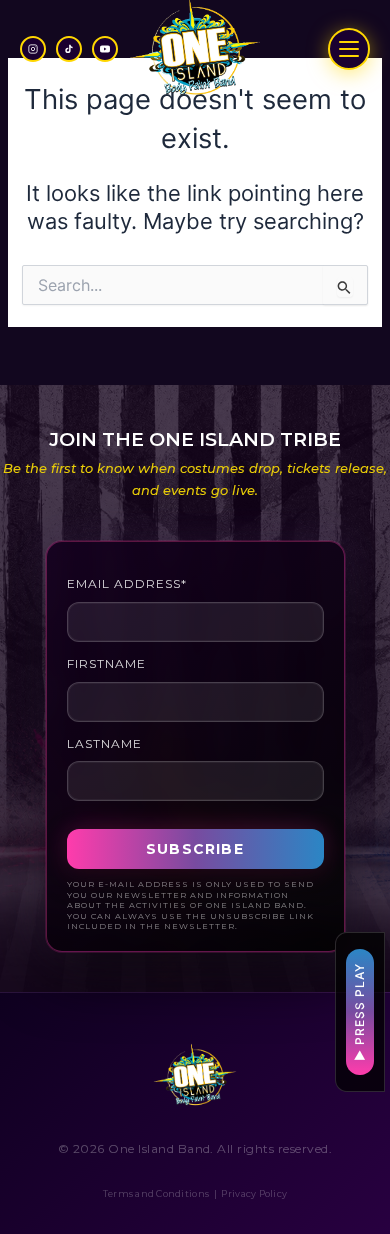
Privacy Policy (254, 1193)
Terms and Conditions (156, 1193)
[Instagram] (33, 49)
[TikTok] (69, 49)
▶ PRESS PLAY (359, 1012)
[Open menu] (349, 49)
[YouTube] (105, 49)
